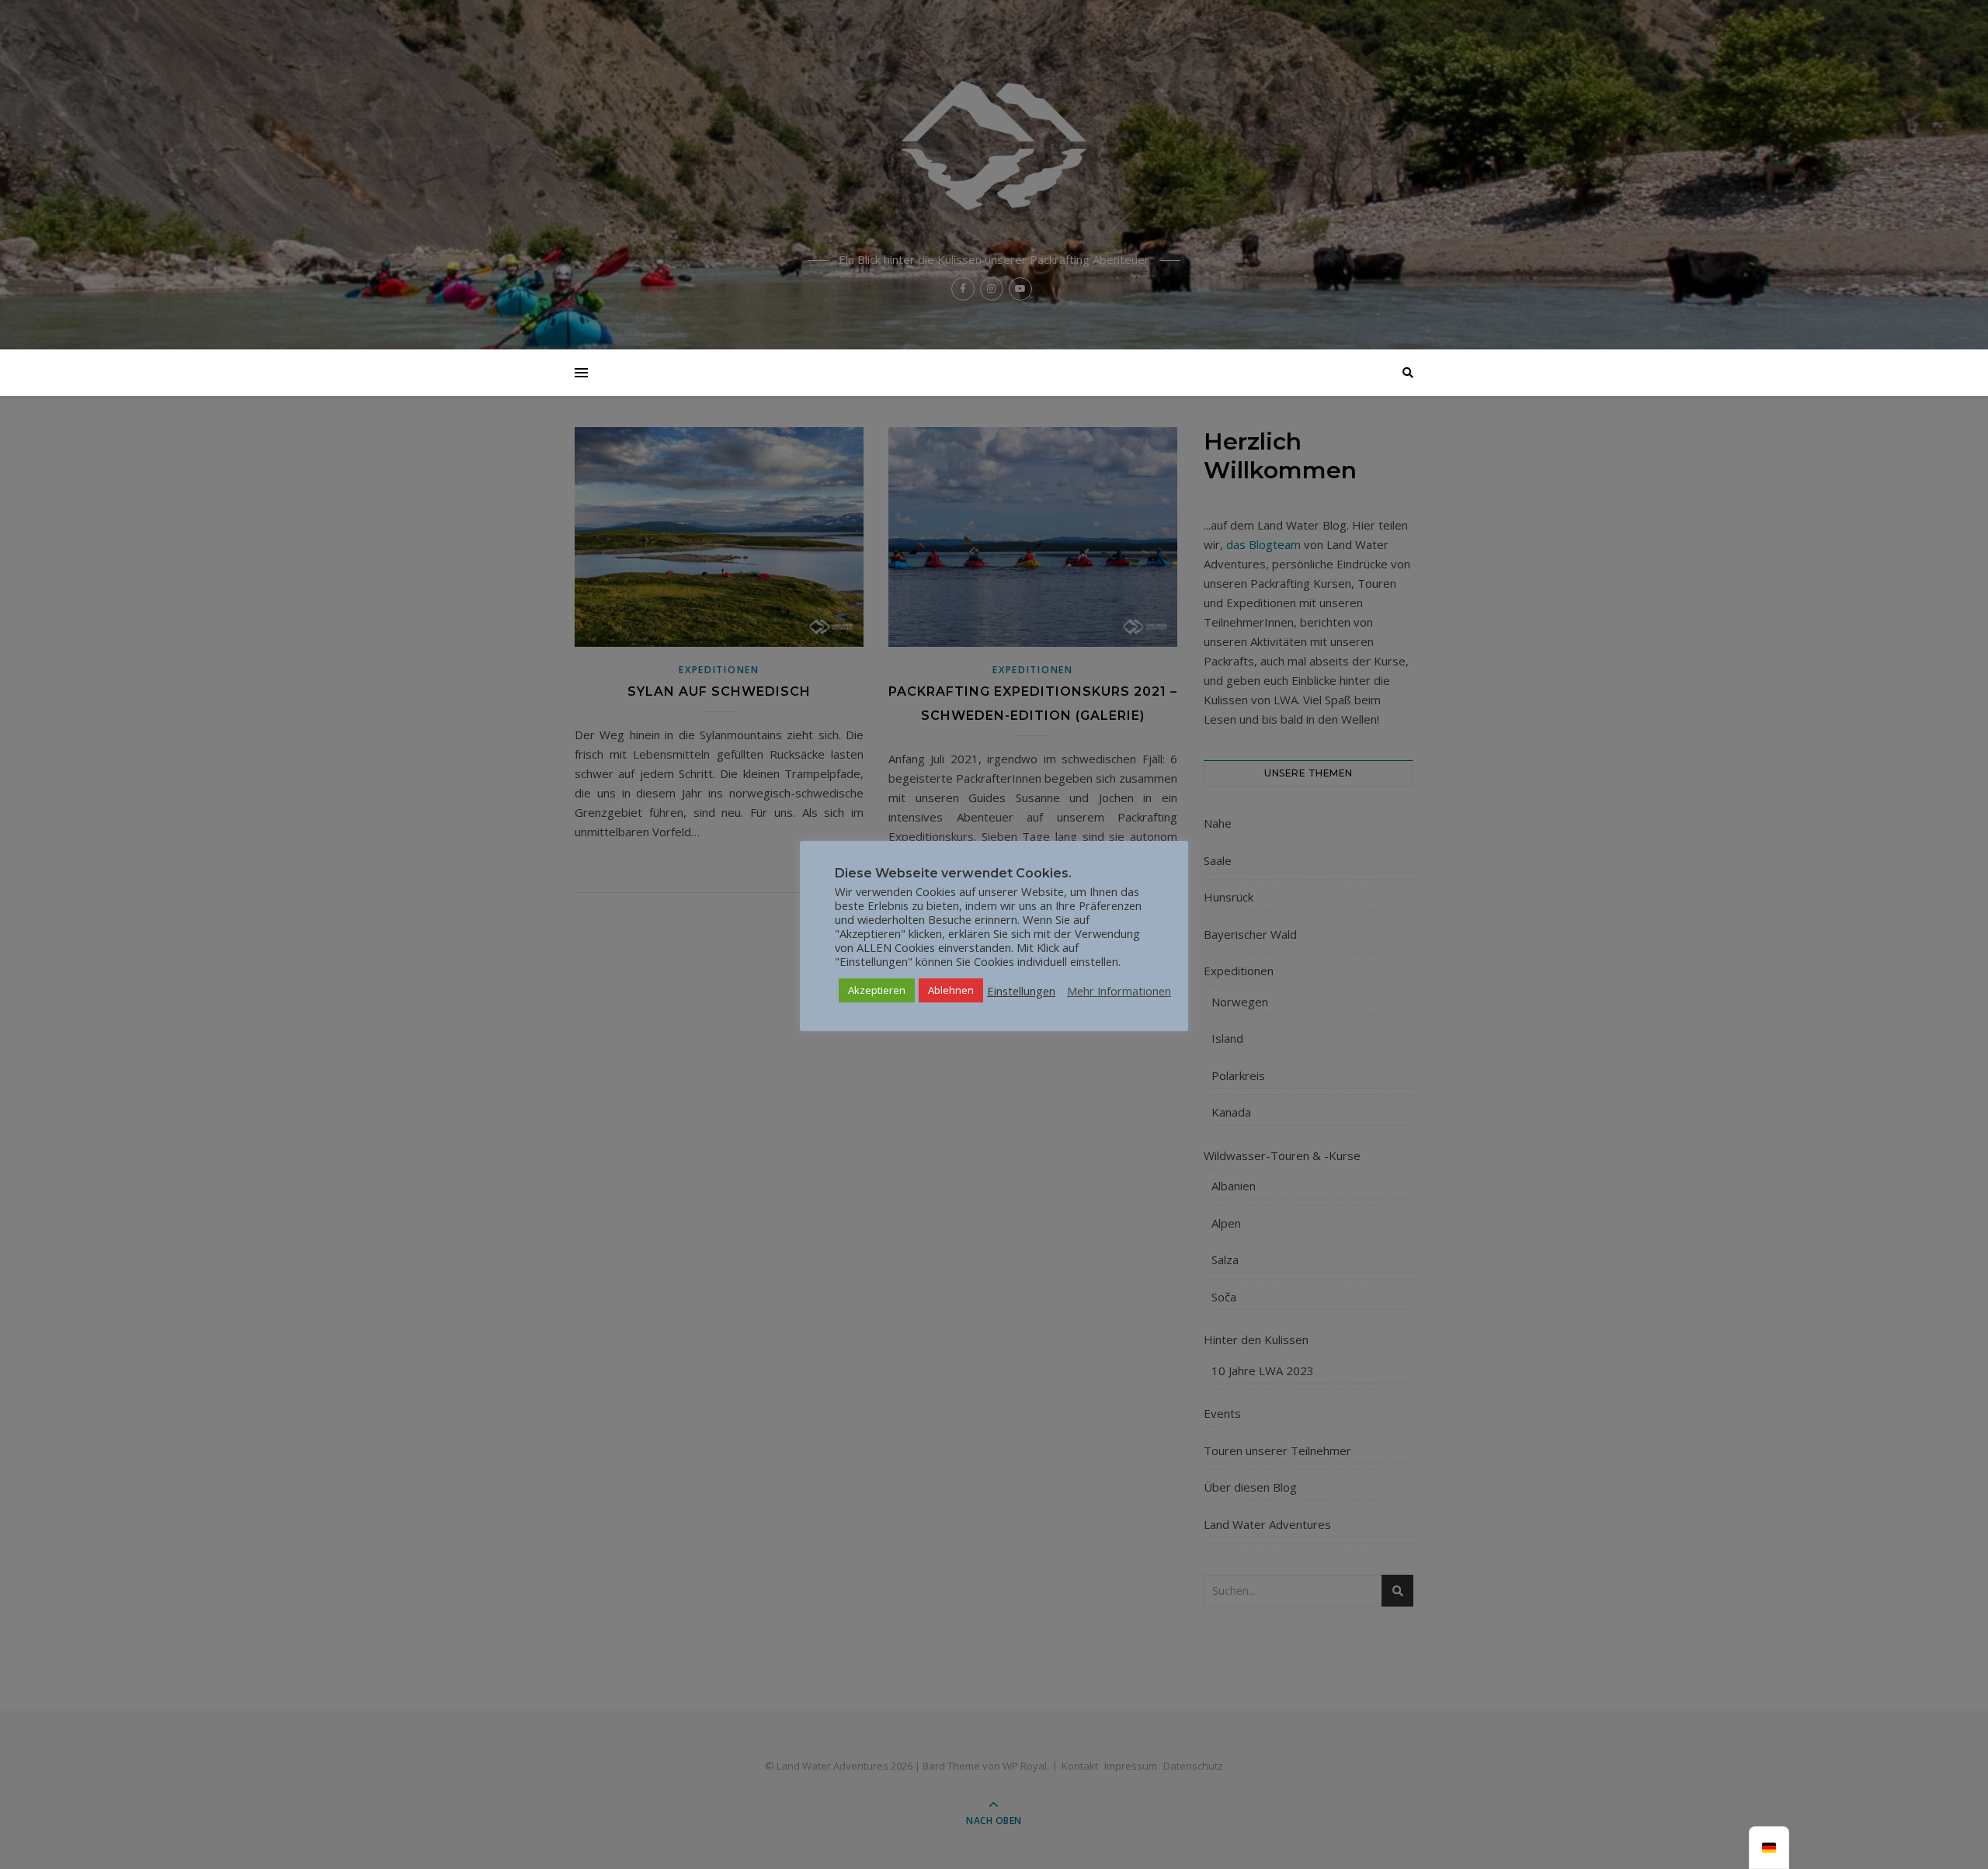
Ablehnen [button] (951, 990)
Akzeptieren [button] (877, 990)
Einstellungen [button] (1021, 991)
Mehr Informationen (1119, 991)
